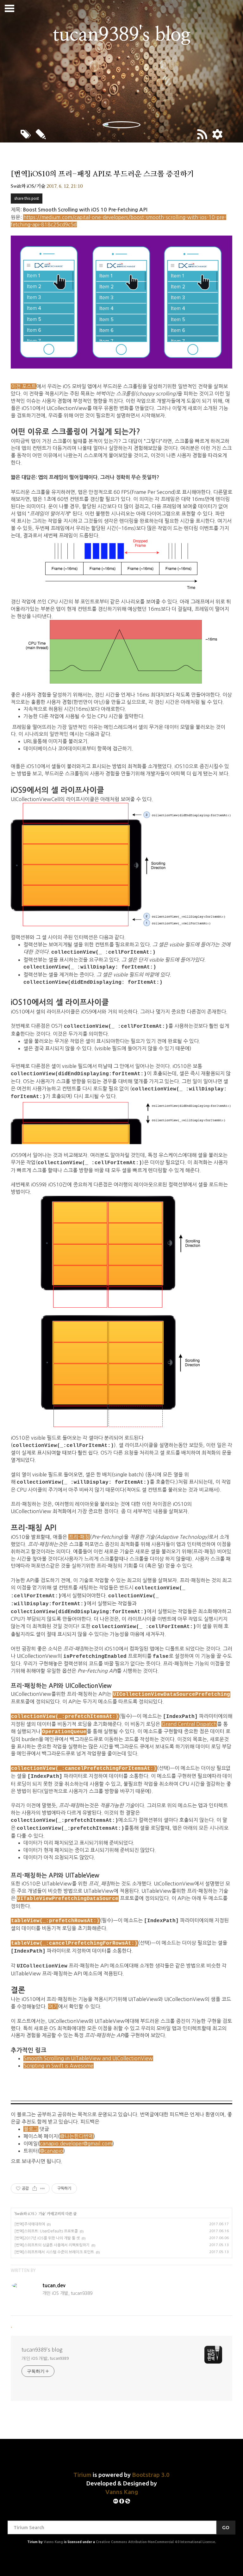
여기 (53, 2006)
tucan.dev (54, 2286)
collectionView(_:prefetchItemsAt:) (65, 1717)
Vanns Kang (122, 2492)
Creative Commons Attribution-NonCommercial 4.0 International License (156, 2542)
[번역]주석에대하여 (30, 2224)
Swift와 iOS (25, 2214)
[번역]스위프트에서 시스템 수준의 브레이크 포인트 (54, 2252)
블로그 (31, 2129)
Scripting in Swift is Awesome (59, 2066)
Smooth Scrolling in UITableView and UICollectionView (88, 2058)
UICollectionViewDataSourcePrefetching (171, 1695)
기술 (42, 2214)
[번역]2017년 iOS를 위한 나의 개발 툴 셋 (47, 2238)
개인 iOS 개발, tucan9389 (45, 2358)
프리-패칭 (79, 1537)
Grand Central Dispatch (189, 1724)
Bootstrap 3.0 (151, 2475)
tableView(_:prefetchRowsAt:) (55, 1921)
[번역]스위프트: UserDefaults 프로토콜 (46, 2231)
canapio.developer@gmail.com (76, 2144)
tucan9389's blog (42, 2349)
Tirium (82, 2475)
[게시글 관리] (43, 2188)
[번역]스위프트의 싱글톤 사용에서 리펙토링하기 (52, 2245)
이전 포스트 (24, 386)
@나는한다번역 (77, 2136)
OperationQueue (64, 1732)
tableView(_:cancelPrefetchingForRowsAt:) (74, 1943)
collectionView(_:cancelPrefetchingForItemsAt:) (84, 1769)
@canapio (51, 2151)
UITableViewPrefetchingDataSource (68, 1899)
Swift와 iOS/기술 (28, 186)
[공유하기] (35, 2188)
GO (226, 2527)
